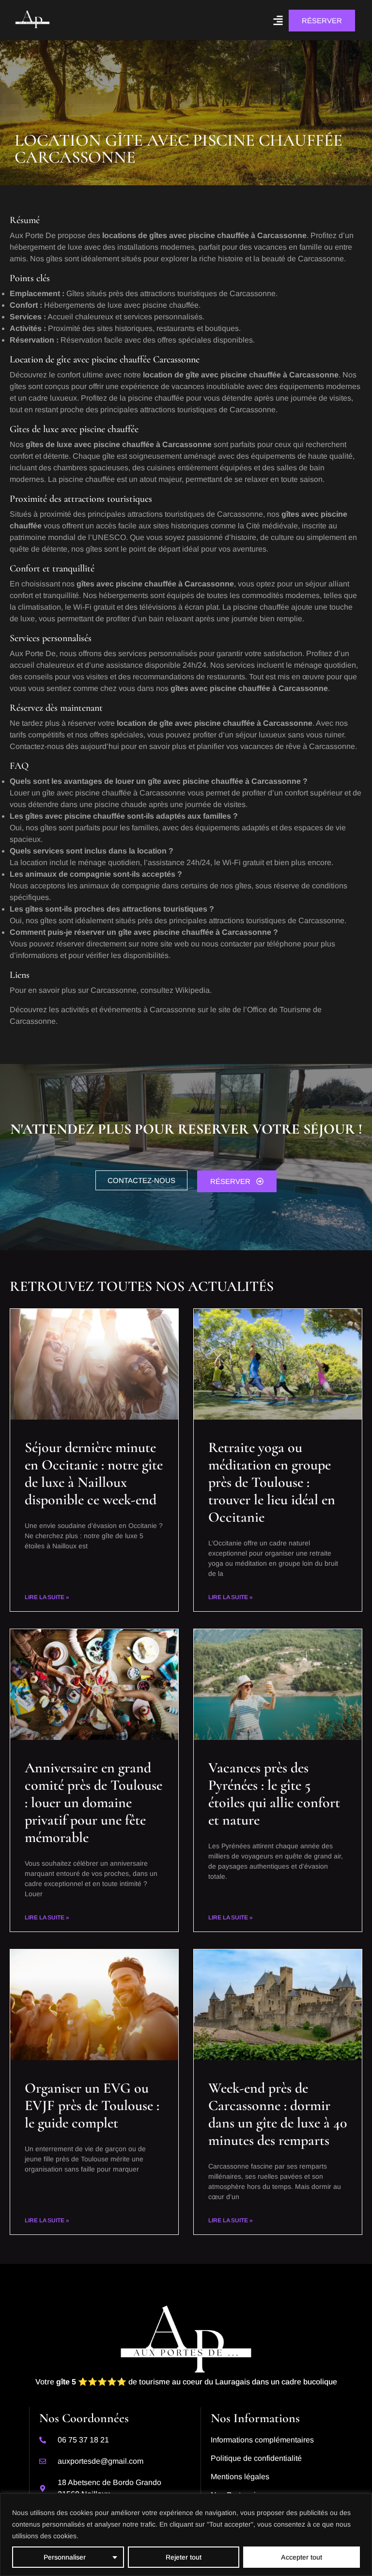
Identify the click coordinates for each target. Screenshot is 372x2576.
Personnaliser (65, 2557)
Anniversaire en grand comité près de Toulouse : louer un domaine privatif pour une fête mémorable (93, 1803)
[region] (186, 2535)
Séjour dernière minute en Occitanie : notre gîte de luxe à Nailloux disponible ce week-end (94, 1474)
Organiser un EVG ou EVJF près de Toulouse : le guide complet (92, 2105)
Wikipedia (193, 990)
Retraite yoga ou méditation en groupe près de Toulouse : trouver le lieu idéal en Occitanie (272, 1482)
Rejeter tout (184, 2557)
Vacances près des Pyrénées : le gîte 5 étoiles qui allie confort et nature (274, 1794)
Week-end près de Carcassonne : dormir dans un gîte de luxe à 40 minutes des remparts (278, 2114)
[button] (278, 20)
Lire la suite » (47, 1597)
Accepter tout (302, 2557)
